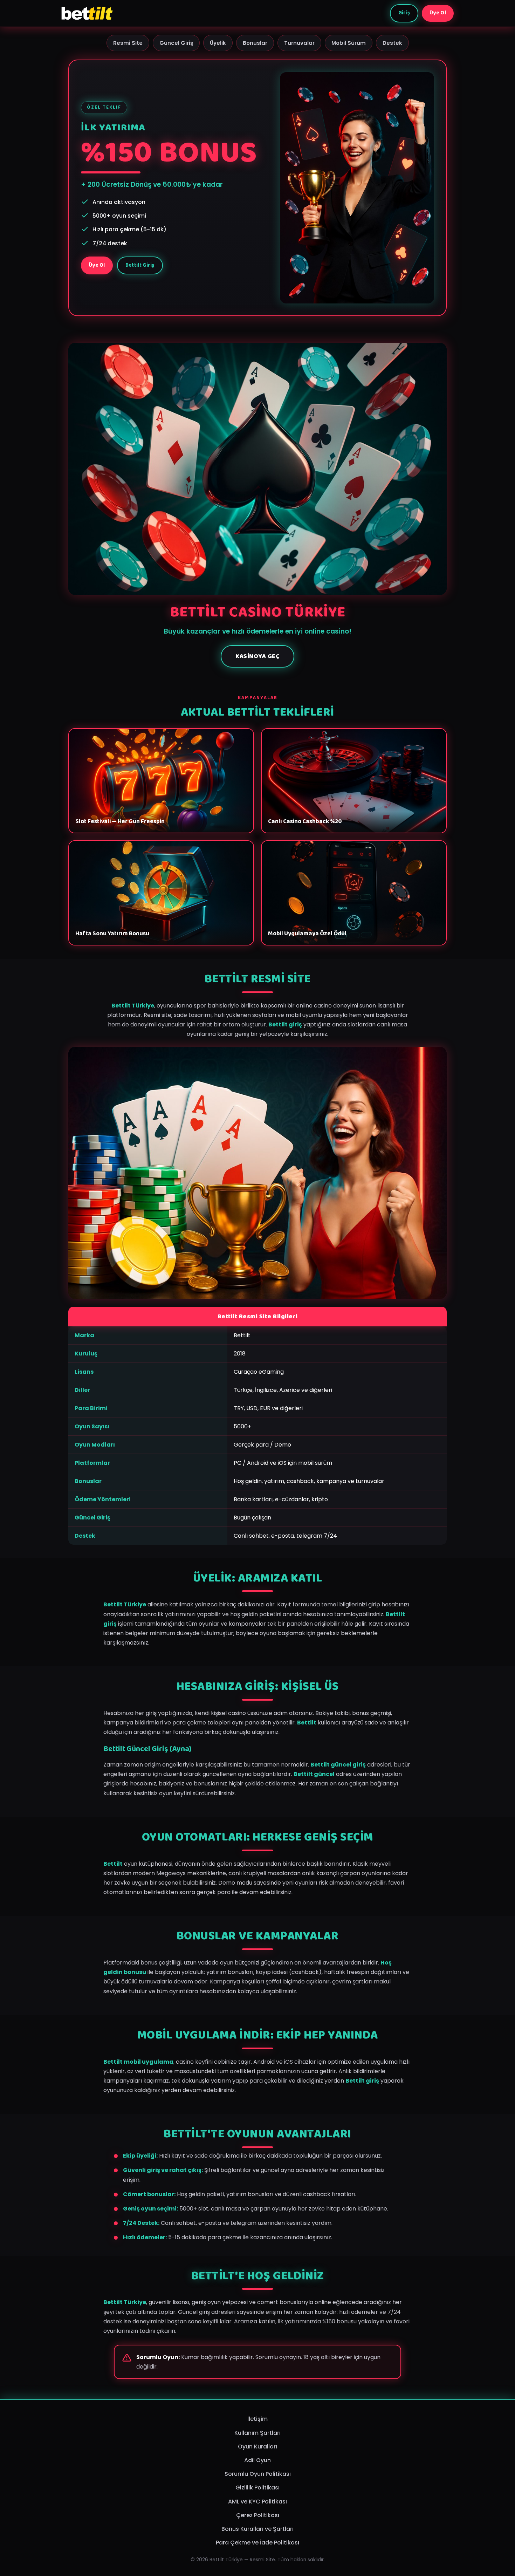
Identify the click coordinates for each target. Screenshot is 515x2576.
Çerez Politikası (258, 2515)
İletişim (257, 2419)
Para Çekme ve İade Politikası (257, 2543)
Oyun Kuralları (257, 2447)
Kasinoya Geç (257, 656)
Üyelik (218, 43)
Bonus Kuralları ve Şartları (257, 2529)
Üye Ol (438, 13)
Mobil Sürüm (349, 43)
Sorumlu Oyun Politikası (258, 2474)
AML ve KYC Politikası (257, 2502)
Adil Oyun (257, 2460)
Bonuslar (255, 43)
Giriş (404, 13)
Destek (392, 43)
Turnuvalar (299, 43)
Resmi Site (128, 43)
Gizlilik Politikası (257, 2488)
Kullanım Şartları (257, 2433)
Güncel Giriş (176, 43)
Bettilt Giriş (140, 265)
